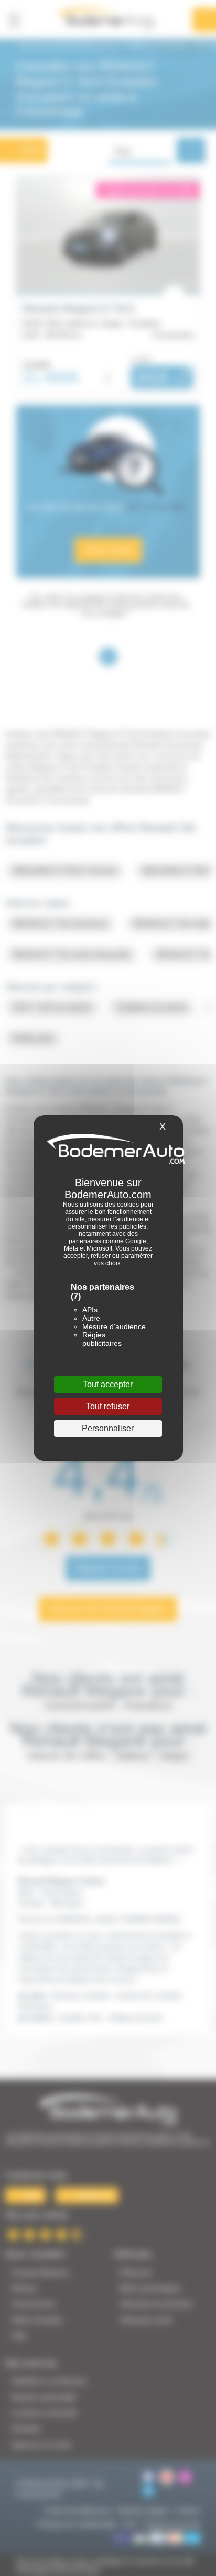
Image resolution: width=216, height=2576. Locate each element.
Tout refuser (108, 1406)
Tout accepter (108, 1384)
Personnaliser (108, 1428)
